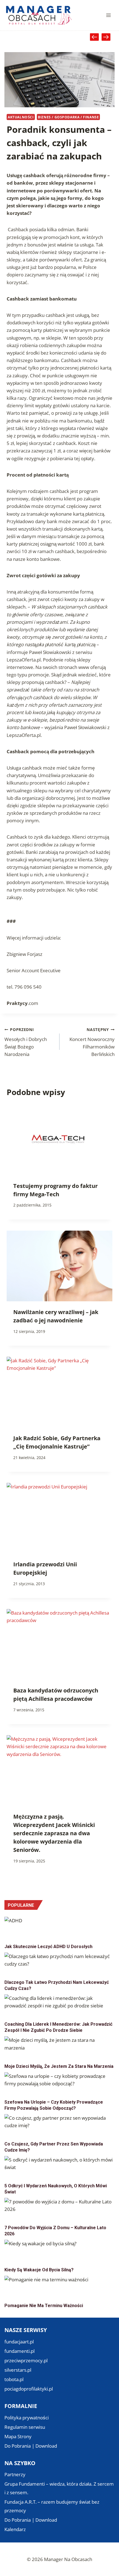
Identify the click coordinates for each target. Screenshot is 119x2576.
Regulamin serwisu (25, 2427)
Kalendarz (15, 2529)
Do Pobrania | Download (31, 2446)
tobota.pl (14, 2379)
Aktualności (21, 117)
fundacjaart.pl (19, 2342)
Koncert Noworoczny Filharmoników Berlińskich (92, 1042)
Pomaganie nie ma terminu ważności (44, 2306)
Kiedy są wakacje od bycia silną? (39, 2270)
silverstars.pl (18, 2370)
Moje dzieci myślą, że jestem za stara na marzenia (59, 2066)
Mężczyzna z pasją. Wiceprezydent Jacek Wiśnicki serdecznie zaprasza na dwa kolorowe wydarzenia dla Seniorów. (54, 1833)
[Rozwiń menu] (108, 15)
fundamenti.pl (20, 2351)
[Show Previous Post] (94, 37)
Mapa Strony (18, 2436)
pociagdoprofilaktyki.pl (29, 2389)
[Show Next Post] (106, 37)
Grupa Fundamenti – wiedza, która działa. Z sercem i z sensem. (59, 2488)
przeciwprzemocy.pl (26, 2360)
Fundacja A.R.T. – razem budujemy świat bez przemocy (52, 2506)
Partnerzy (15, 2474)
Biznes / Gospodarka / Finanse (68, 117)
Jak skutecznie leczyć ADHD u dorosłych (48, 1947)
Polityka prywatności (27, 2418)
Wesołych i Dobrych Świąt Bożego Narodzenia (26, 1042)
